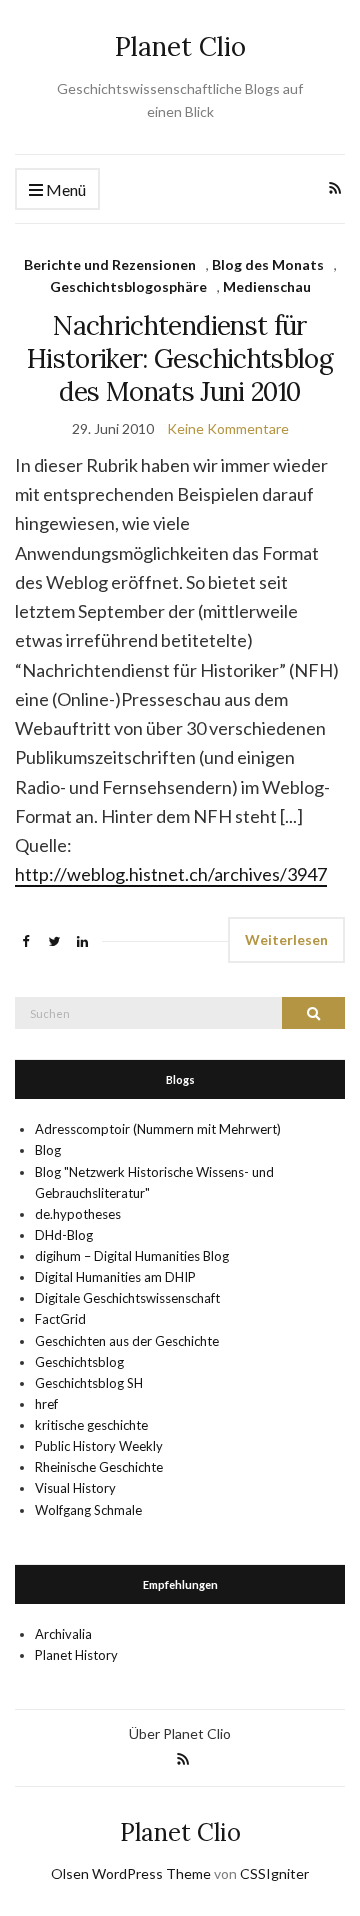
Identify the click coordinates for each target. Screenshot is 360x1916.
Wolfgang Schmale (88, 1510)
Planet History (76, 1655)
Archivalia (63, 1634)
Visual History (75, 1488)
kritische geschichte (91, 1425)
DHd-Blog (64, 1235)
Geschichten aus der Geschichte (127, 1341)
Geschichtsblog (79, 1362)
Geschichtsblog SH (89, 1383)
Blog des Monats (268, 264)
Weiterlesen (286, 939)
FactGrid (60, 1319)
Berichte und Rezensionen (110, 264)
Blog (48, 1150)
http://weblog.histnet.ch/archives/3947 (171, 874)
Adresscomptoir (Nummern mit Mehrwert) (158, 1129)
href (46, 1404)
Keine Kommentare (228, 428)
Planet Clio (180, 46)
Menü (64, 189)
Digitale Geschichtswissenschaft (127, 1298)
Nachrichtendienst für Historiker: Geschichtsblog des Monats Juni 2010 (180, 358)
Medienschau (267, 286)
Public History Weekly (99, 1446)
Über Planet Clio (180, 1733)
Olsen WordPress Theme (131, 1873)
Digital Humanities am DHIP (115, 1277)
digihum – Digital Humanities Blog (132, 1256)
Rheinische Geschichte (99, 1467)
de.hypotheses (78, 1214)
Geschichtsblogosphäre (128, 286)
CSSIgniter (274, 1873)
